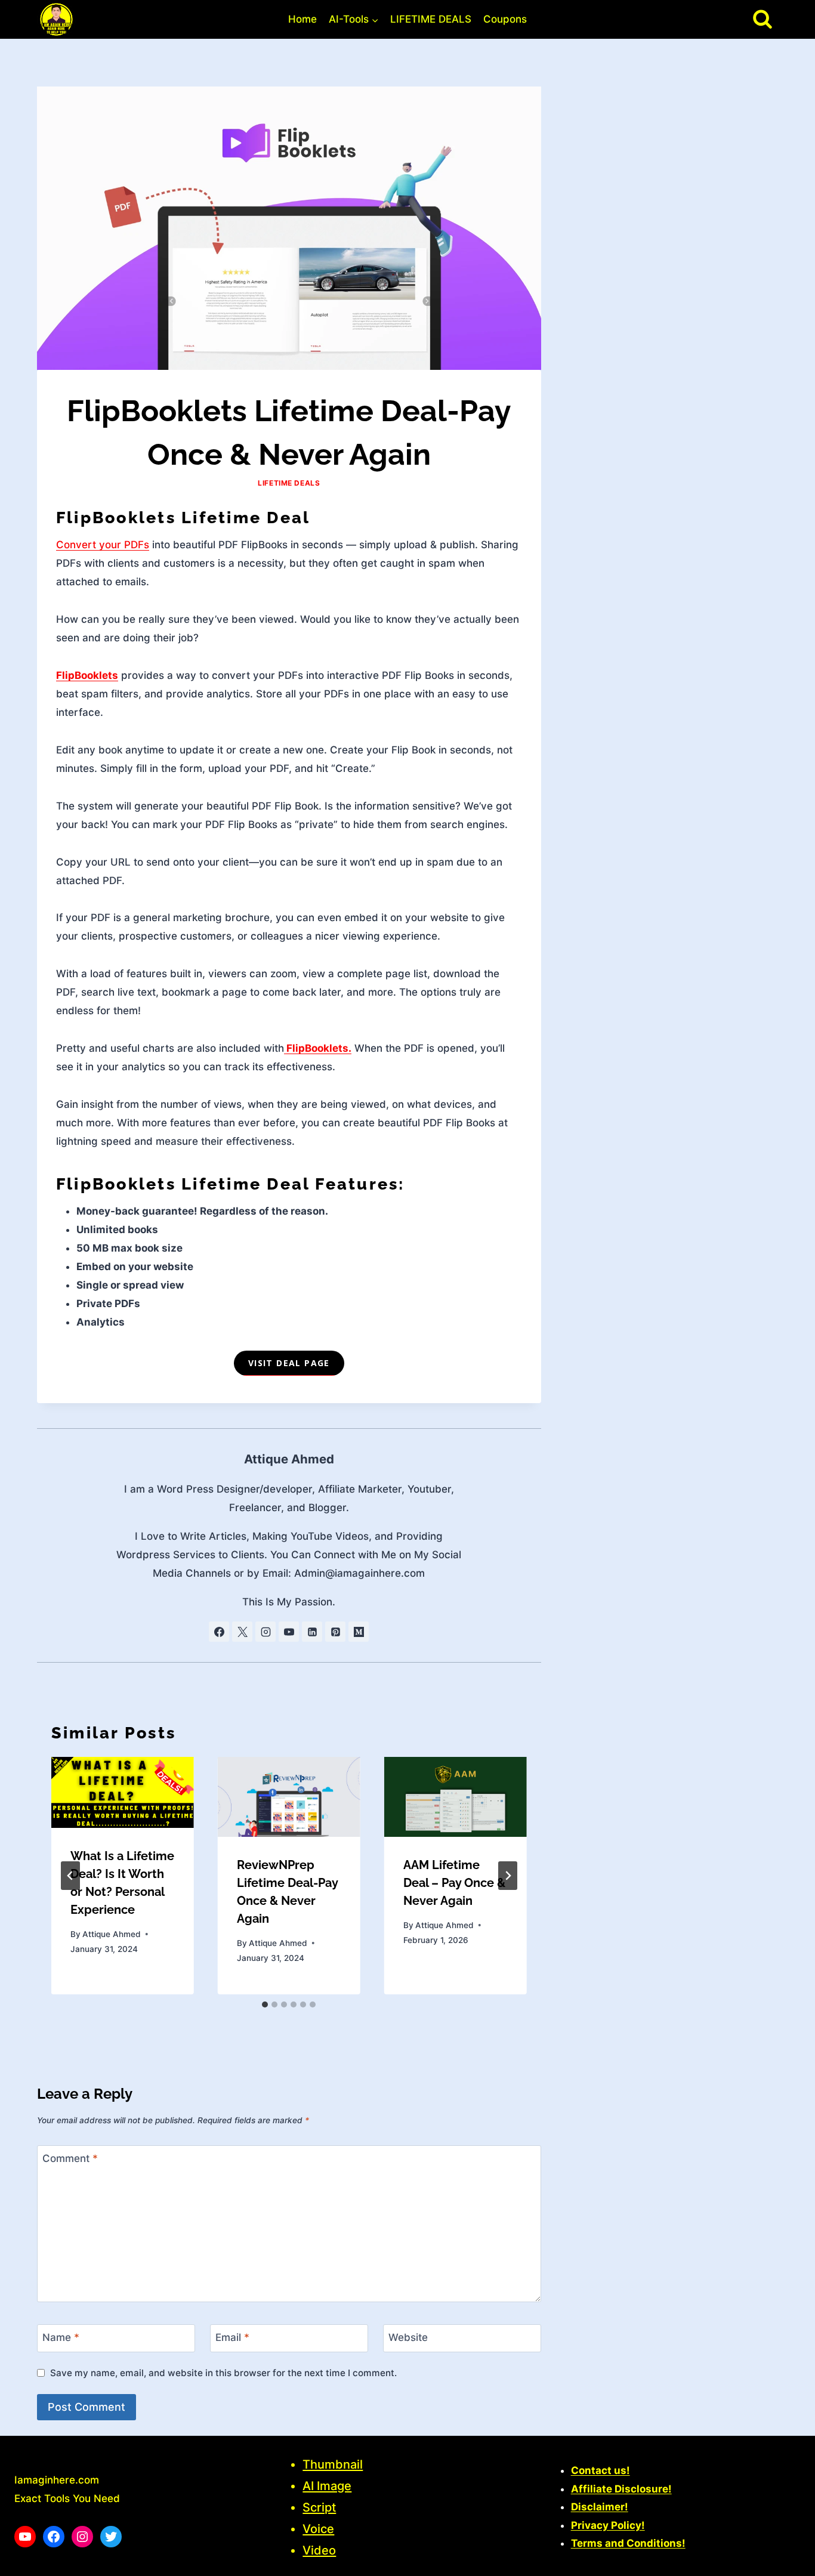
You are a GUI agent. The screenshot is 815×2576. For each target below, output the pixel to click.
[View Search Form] (762, 19)
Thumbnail (333, 2464)
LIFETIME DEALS (431, 19)
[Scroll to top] (785, 2561)
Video (319, 2550)
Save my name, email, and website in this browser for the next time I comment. (223, 2373)
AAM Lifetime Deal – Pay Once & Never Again (454, 1883)
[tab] (265, 2004)
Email (232, 2337)
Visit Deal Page (289, 1363)
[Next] (508, 1876)
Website (408, 2337)
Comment (70, 2158)
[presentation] (123, 1792)
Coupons (505, 19)
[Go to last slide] (70, 1876)
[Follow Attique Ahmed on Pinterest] (335, 1632)
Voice (318, 2529)
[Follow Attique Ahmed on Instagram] (266, 1632)
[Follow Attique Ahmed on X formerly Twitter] (242, 1632)
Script (319, 2507)
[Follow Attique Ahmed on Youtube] (289, 1632)
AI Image (327, 2486)
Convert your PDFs (103, 545)
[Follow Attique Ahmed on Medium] (359, 1632)
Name (61, 2337)
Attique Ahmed (289, 1459)
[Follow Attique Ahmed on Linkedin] (312, 1632)
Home (302, 19)
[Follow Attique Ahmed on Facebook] (219, 1632)
